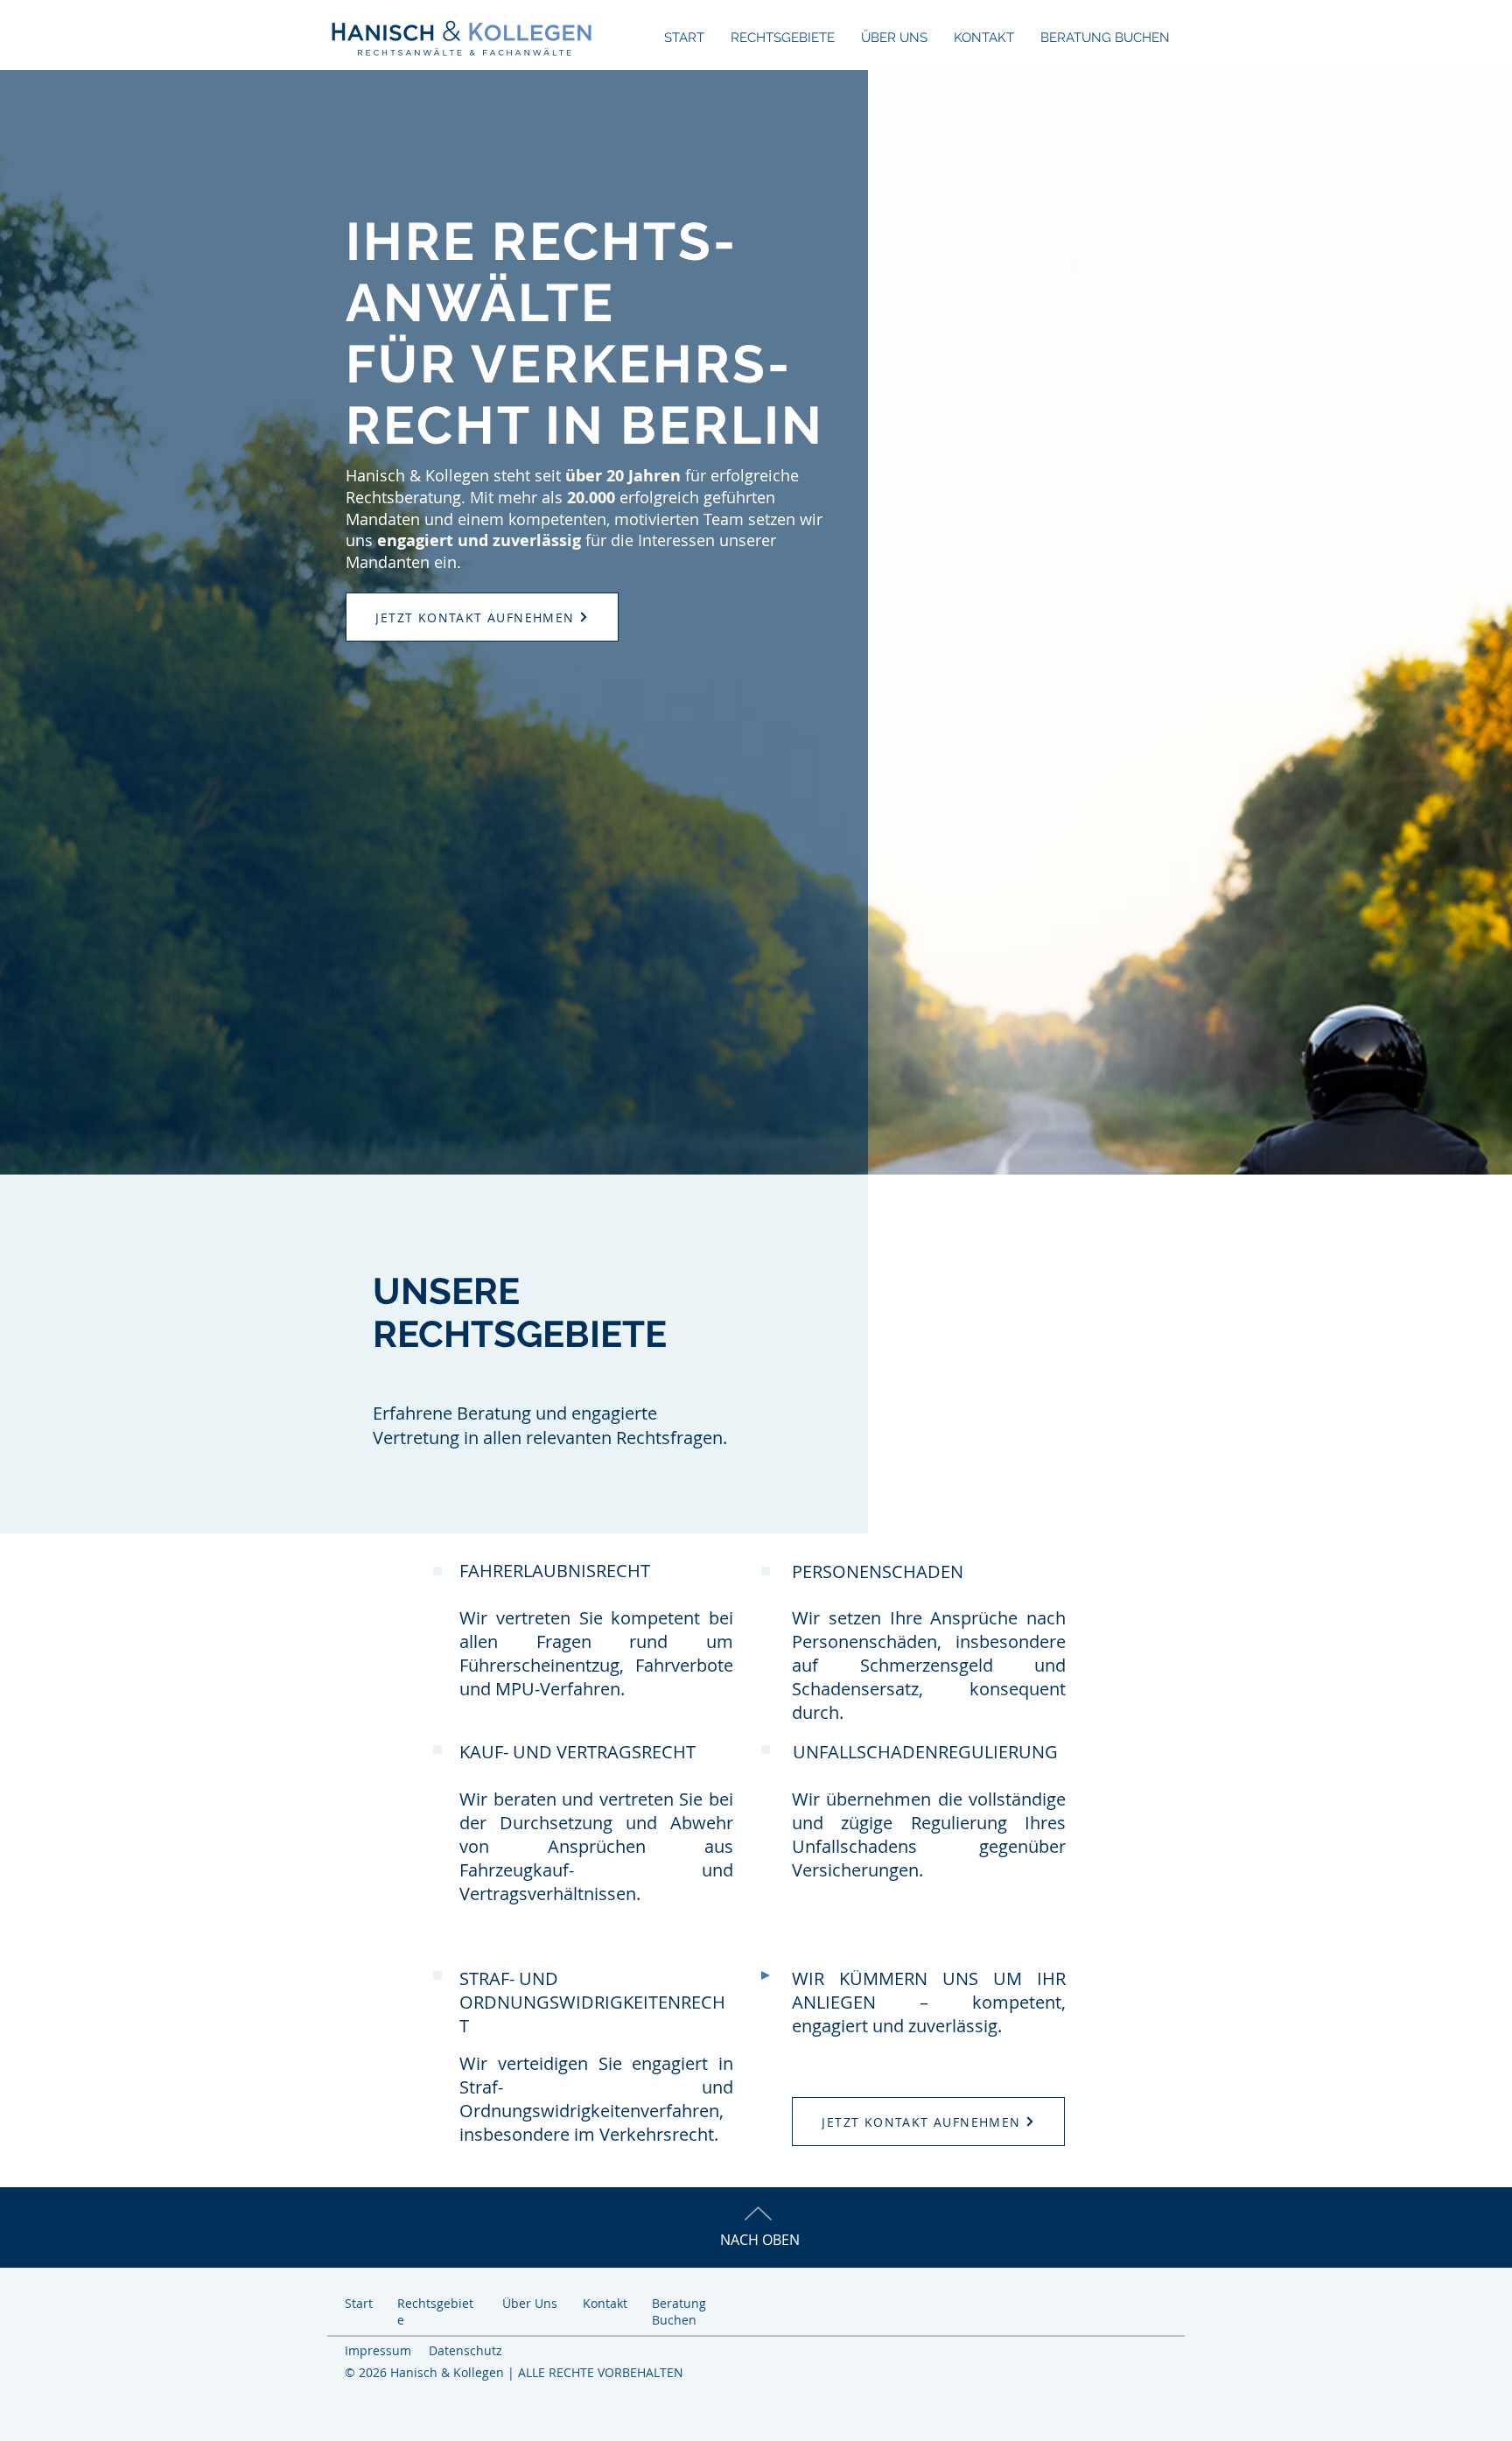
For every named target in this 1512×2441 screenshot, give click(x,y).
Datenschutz (465, 2350)
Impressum (378, 2350)
